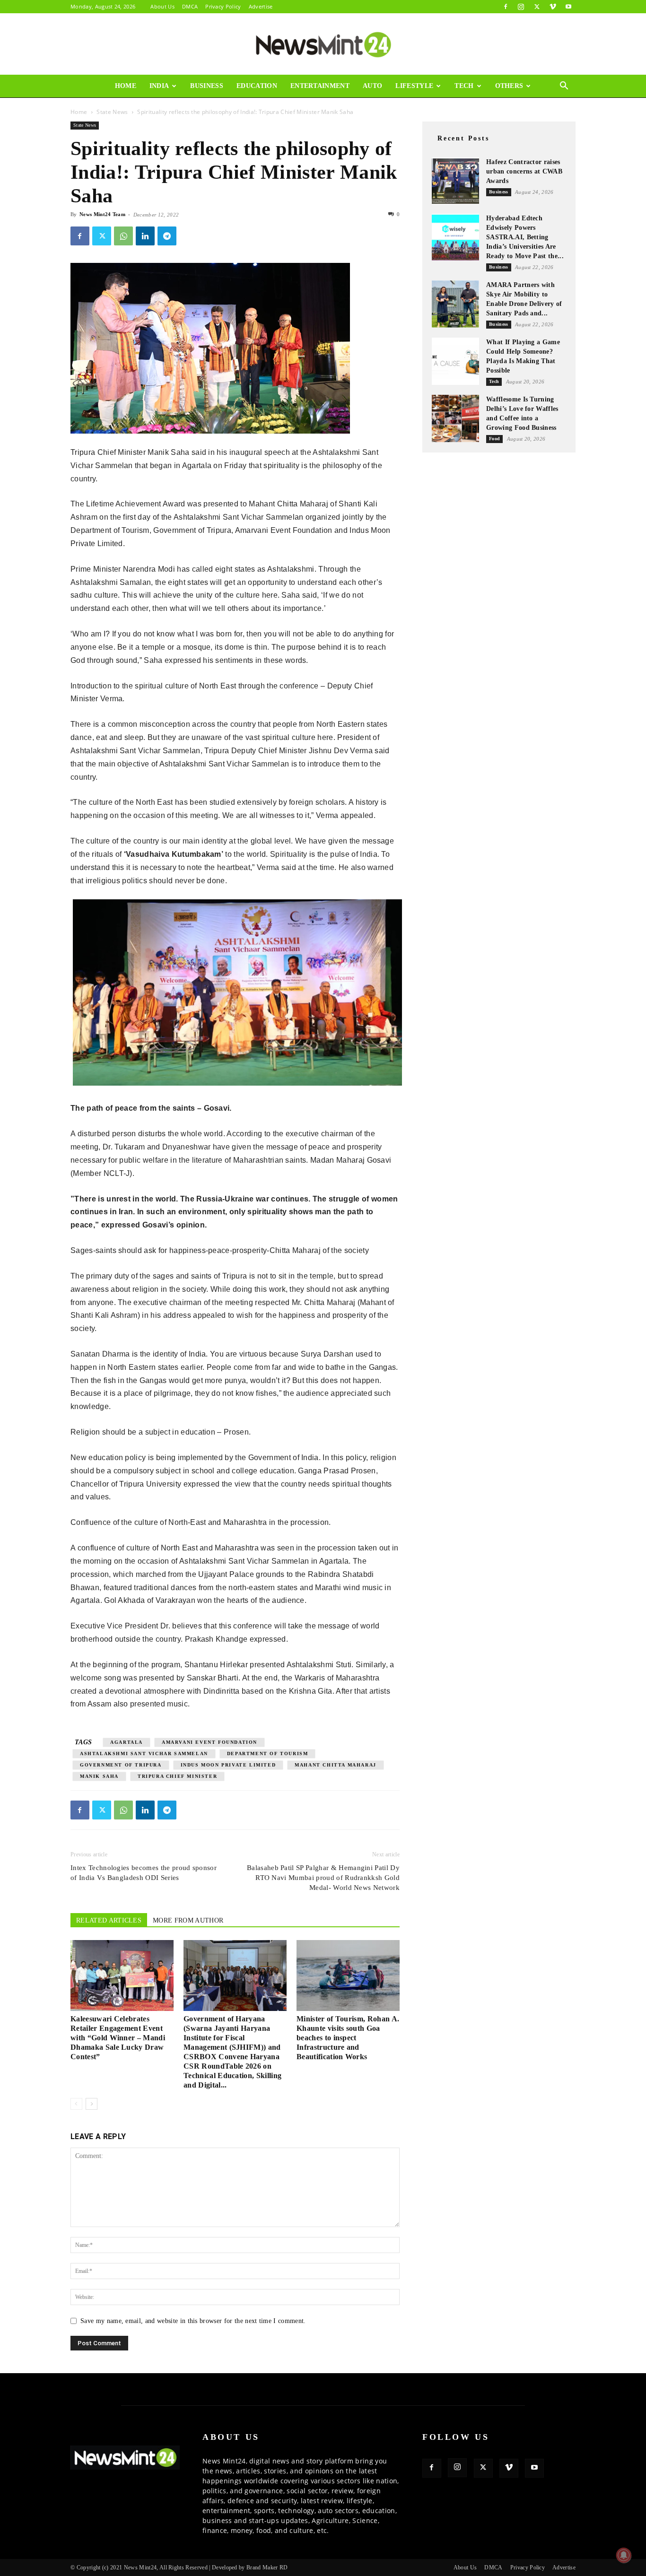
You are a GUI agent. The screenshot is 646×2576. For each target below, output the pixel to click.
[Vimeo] (553, 7)
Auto (372, 86)
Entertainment (320, 86)
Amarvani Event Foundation (210, 1742)
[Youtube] (568, 7)
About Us (162, 6)
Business (207, 86)
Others (509, 86)
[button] (564, 87)
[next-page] (92, 2104)
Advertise (261, 6)
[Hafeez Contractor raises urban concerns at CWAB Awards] (455, 181)
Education (257, 86)
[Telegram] (167, 236)
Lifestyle (414, 86)
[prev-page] (76, 2104)
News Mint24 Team (102, 214)
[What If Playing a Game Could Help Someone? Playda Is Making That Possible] (455, 361)
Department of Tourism (268, 1754)
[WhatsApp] (123, 236)
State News (112, 112)
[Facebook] (506, 7)
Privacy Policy (223, 6)
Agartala (127, 1742)
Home (126, 86)
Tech (464, 86)
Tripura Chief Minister (177, 1776)
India (159, 86)
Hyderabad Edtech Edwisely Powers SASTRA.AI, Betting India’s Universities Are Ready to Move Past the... (525, 237)
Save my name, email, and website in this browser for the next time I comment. (193, 2321)
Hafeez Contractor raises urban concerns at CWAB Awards (524, 171)
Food (494, 439)
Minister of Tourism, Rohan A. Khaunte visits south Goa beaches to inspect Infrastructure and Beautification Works (348, 2038)
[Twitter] (537, 7)
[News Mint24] (323, 44)
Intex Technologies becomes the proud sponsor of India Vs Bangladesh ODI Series (144, 1873)
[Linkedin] (145, 236)
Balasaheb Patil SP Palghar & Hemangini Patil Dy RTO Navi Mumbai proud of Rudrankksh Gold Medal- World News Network (323, 1878)
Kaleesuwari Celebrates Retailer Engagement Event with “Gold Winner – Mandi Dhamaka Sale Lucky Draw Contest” (118, 2038)
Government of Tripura (121, 1765)
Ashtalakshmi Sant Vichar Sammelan (144, 1754)
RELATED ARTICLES (109, 1920)
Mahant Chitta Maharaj (336, 1765)
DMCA (190, 6)
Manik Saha (99, 1776)
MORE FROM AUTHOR (188, 1920)
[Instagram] (521, 7)
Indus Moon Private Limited (228, 1765)
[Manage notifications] (624, 2555)
